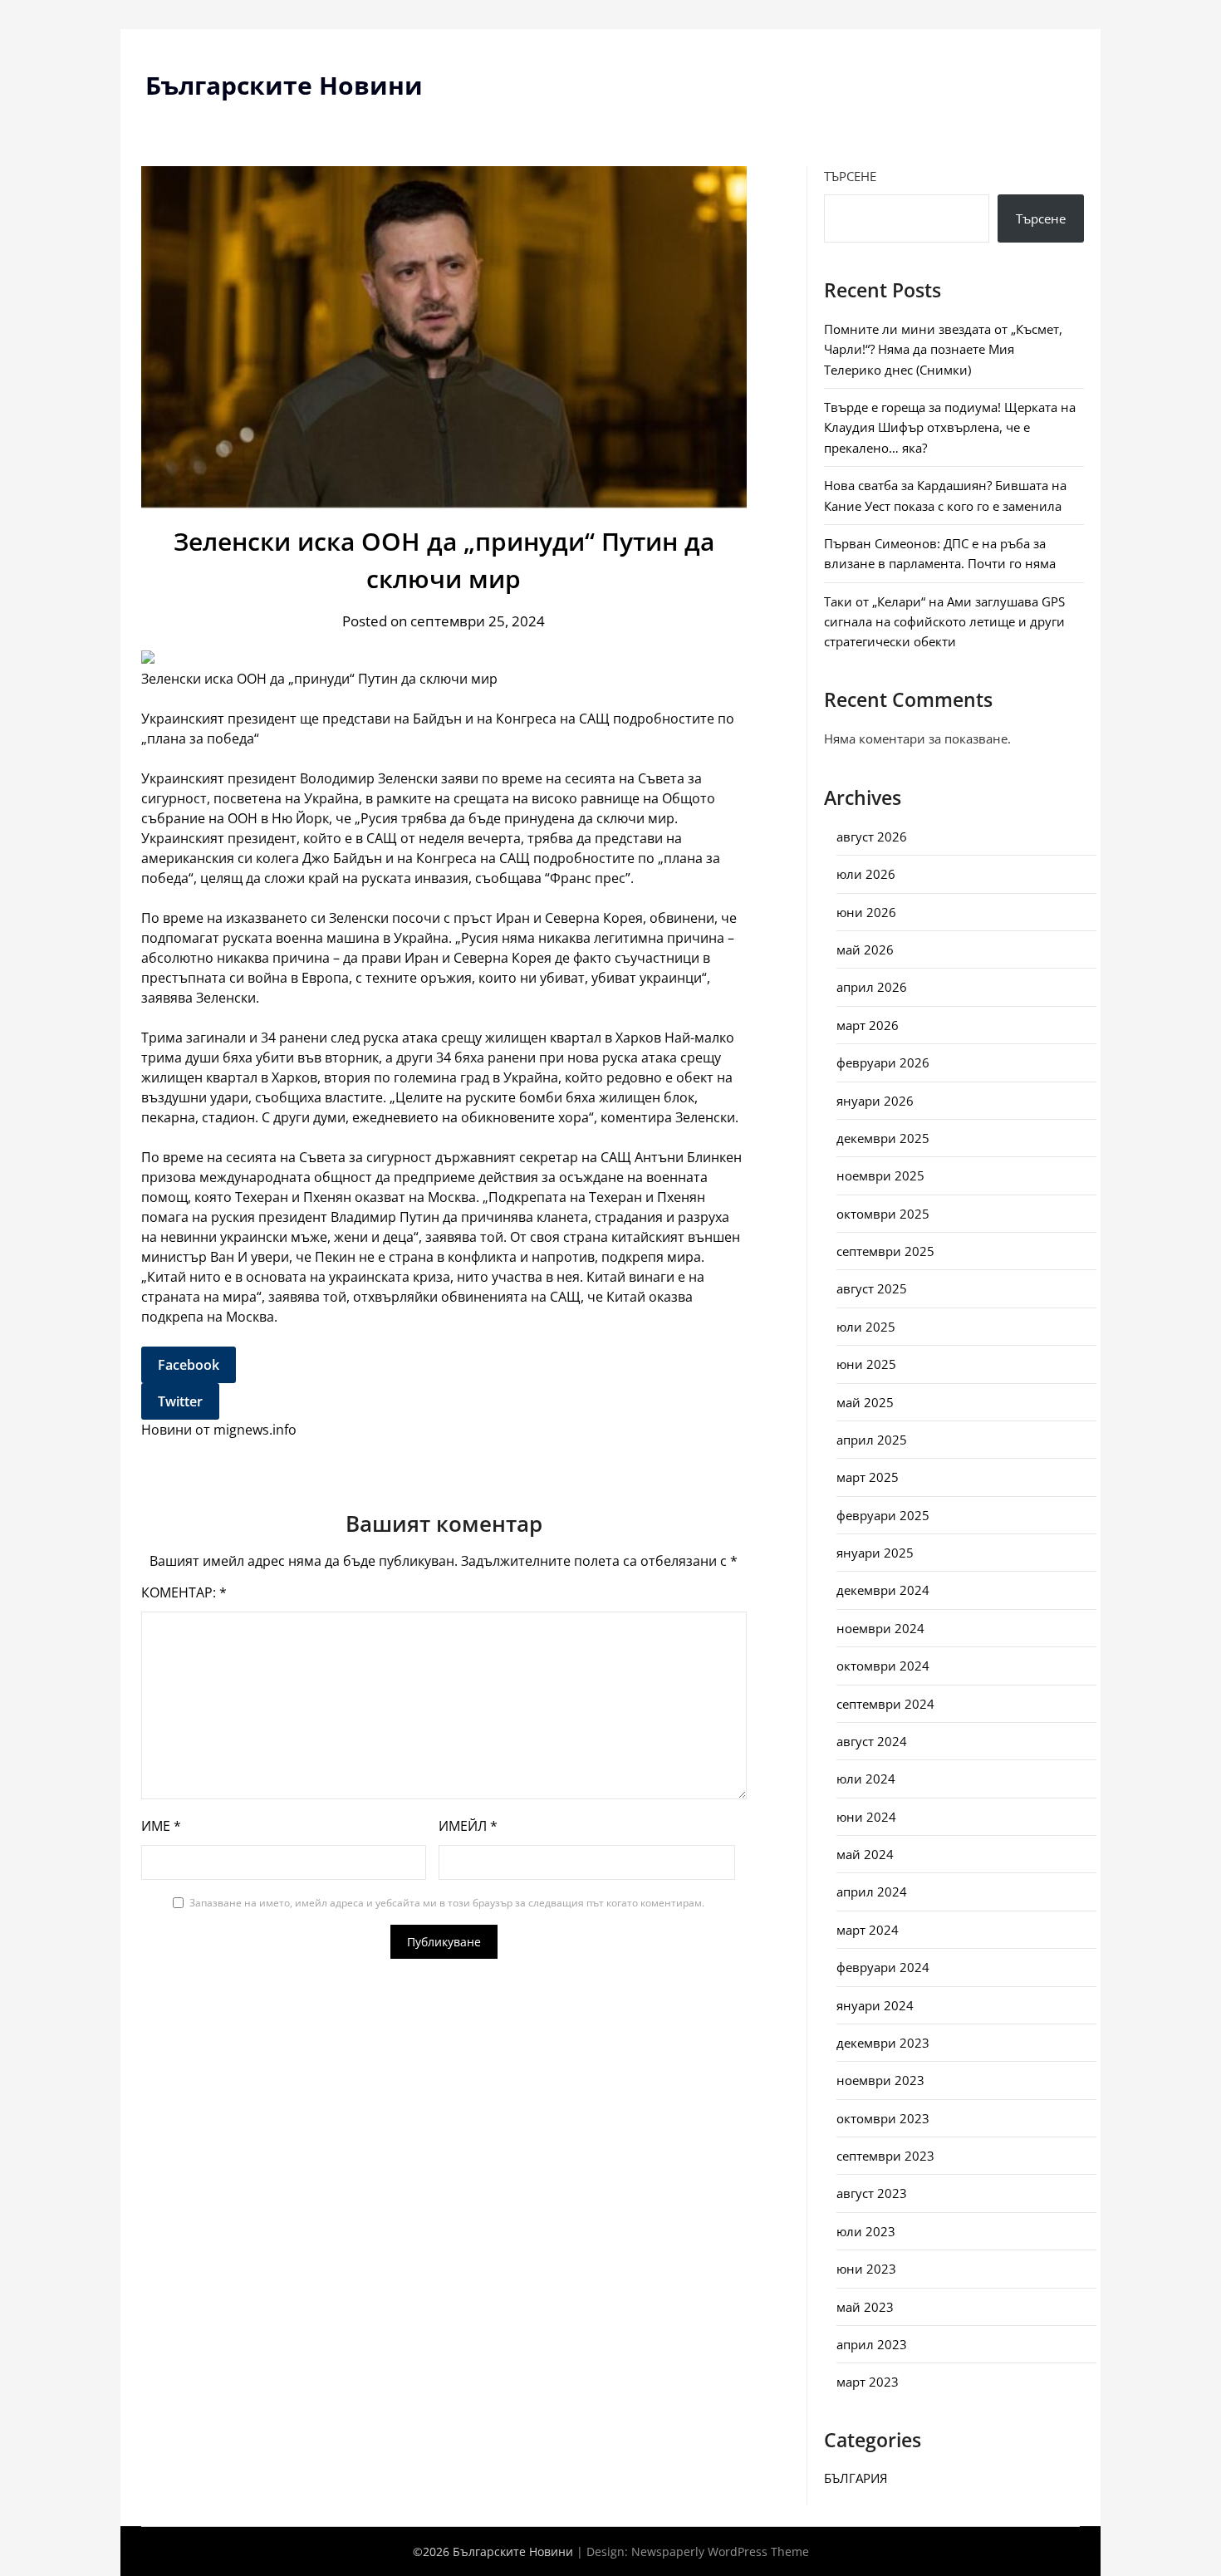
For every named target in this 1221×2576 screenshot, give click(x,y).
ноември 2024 (880, 1628)
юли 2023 (866, 2231)
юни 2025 (866, 1364)
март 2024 (868, 1930)
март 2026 (868, 1025)
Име (161, 1826)
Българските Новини (284, 85)
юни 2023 (866, 2269)
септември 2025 (885, 1251)
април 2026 (872, 987)
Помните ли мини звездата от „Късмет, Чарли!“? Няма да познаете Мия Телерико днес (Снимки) (943, 349)
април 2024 (872, 1892)
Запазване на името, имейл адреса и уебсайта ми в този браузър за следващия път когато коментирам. (447, 1903)
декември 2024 (883, 1590)
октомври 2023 (883, 2118)
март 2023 (868, 2382)
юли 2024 (866, 1779)
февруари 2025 (883, 1515)
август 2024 (872, 1741)
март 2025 (868, 1477)
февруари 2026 (883, 1062)
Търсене (850, 176)
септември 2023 (885, 2156)
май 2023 (865, 2307)
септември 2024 (885, 1704)
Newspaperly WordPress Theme (720, 2551)
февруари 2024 (883, 1967)
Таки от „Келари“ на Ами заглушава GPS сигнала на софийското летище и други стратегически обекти (944, 622)
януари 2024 (875, 2005)
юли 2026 (866, 874)
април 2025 (872, 1440)
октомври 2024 (883, 1666)
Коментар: (184, 1592)
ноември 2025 (880, 1175)
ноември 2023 (880, 2080)
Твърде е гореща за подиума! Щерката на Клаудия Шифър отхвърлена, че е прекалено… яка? (950, 427)
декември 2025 (883, 1138)
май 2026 (865, 949)
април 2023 (872, 2344)
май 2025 (865, 1402)
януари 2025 (875, 1553)
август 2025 (872, 1288)
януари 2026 (875, 1101)
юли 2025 (866, 1327)
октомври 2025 (883, 1214)
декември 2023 (883, 2043)
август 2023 (872, 2193)
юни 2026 (866, 912)
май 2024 (865, 1854)
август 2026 (872, 837)
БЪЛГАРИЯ (856, 2478)
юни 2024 (866, 1817)
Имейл (468, 1826)
